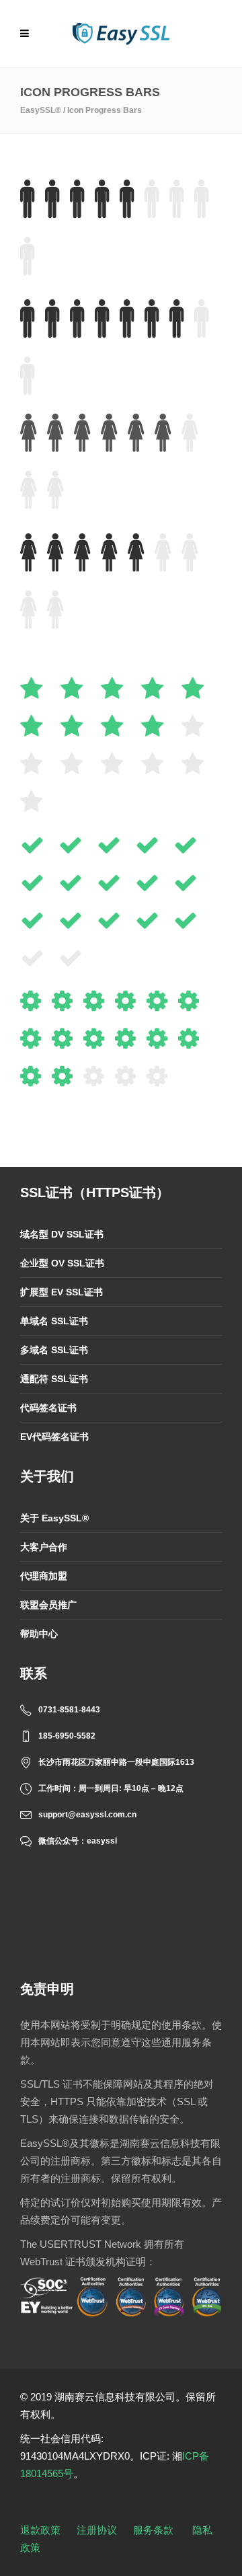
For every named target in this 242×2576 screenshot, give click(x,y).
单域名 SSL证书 (54, 1321)
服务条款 (153, 2530)
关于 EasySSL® (54, 1518)
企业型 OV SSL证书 (62, 1263)
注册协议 (97, 2530)
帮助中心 (39, 1634)
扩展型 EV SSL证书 (62, 1292)
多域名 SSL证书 (54, 1350)
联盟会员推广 (48, 1605)
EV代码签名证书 (54, 1437)
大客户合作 (44, 1547)
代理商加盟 (44, 1576)
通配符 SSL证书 (54, 1379)
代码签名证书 (48, 1408)
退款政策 (40, 2530)
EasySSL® (41, 110)
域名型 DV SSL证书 (62, 1234)
